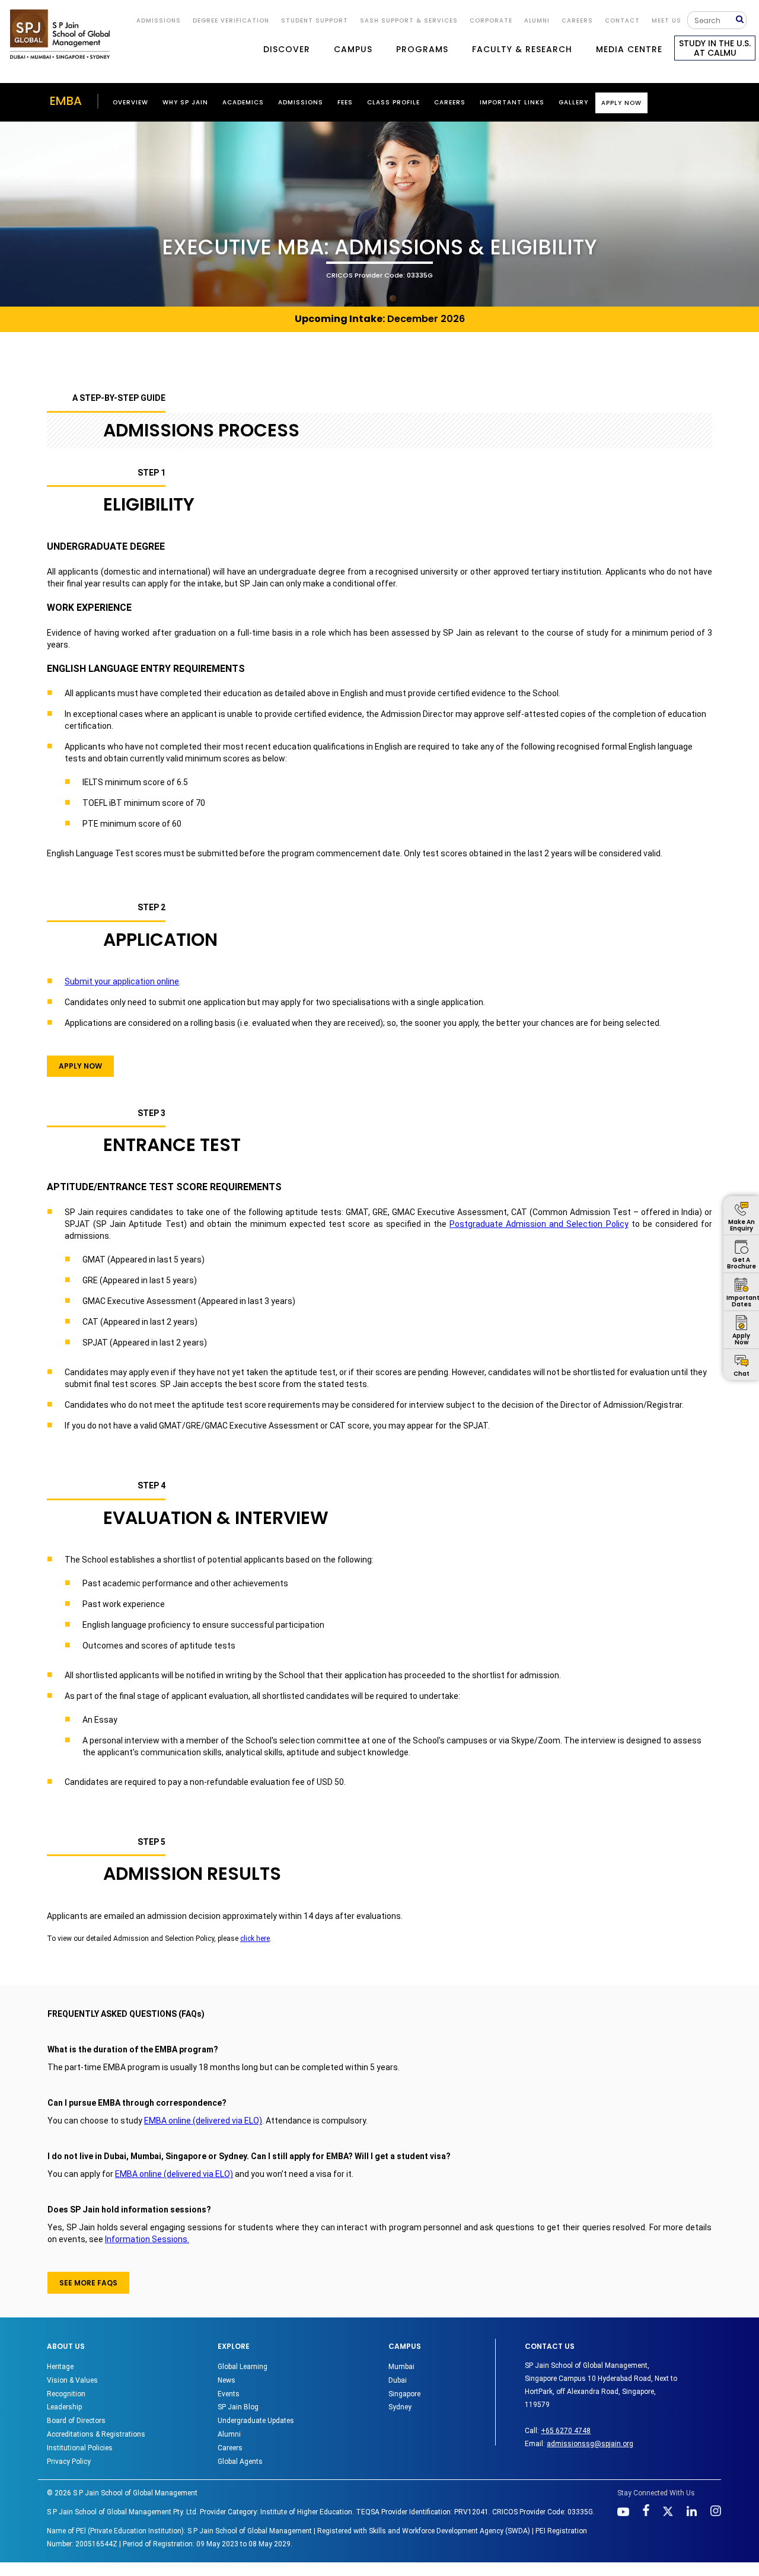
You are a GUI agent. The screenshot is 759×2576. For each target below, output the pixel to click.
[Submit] (741, 20)
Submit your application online (122, 981)
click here (255, 1939)
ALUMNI (537, 20)
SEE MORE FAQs (88, 2283)
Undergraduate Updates (256, 2421)
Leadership (64, 2407)
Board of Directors (76, 2421)
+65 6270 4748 (566, 2431)
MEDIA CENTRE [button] (629, 49)
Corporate (491, 20)
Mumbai (401, 2367)
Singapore (404, 2394)
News (227, 2380)
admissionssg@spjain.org (590, 2444)
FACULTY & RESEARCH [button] (522, 49)
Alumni (229, 2434)
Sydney (400, 2407)
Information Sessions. (147, 2239)
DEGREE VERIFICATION (231, 20)
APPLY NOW (80, 1066)
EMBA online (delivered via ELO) (203, 2121)
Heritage (60, 2367)
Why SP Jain (185, 102)
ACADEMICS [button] (243, 102)
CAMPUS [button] (353, 49)
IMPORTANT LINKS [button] (512, 102)
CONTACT (622, 20)
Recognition (66, 2394)
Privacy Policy (69, 2462)
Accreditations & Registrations (96, 2434)
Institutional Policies (80, 2448)
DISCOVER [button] (287, 49)
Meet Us (666, 20)
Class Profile (393, 102)
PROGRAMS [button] (422, 49)
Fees (345, 102)
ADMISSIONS (159, 20)
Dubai (398, 2380)
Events (229, 2394)
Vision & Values (72, 2380)
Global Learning (243, 2367)
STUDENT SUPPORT (315, 20)
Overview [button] (130, 102)
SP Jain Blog (238, 2407)
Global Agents (240, 2462)
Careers (577, 20)
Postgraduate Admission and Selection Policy (539, 1224)
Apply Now (621, 103)
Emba (66, 101)
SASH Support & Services (409, 20)
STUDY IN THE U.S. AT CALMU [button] (715, 48)
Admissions (301, 102)
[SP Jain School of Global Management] (60, 34)
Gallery (573, 102)
